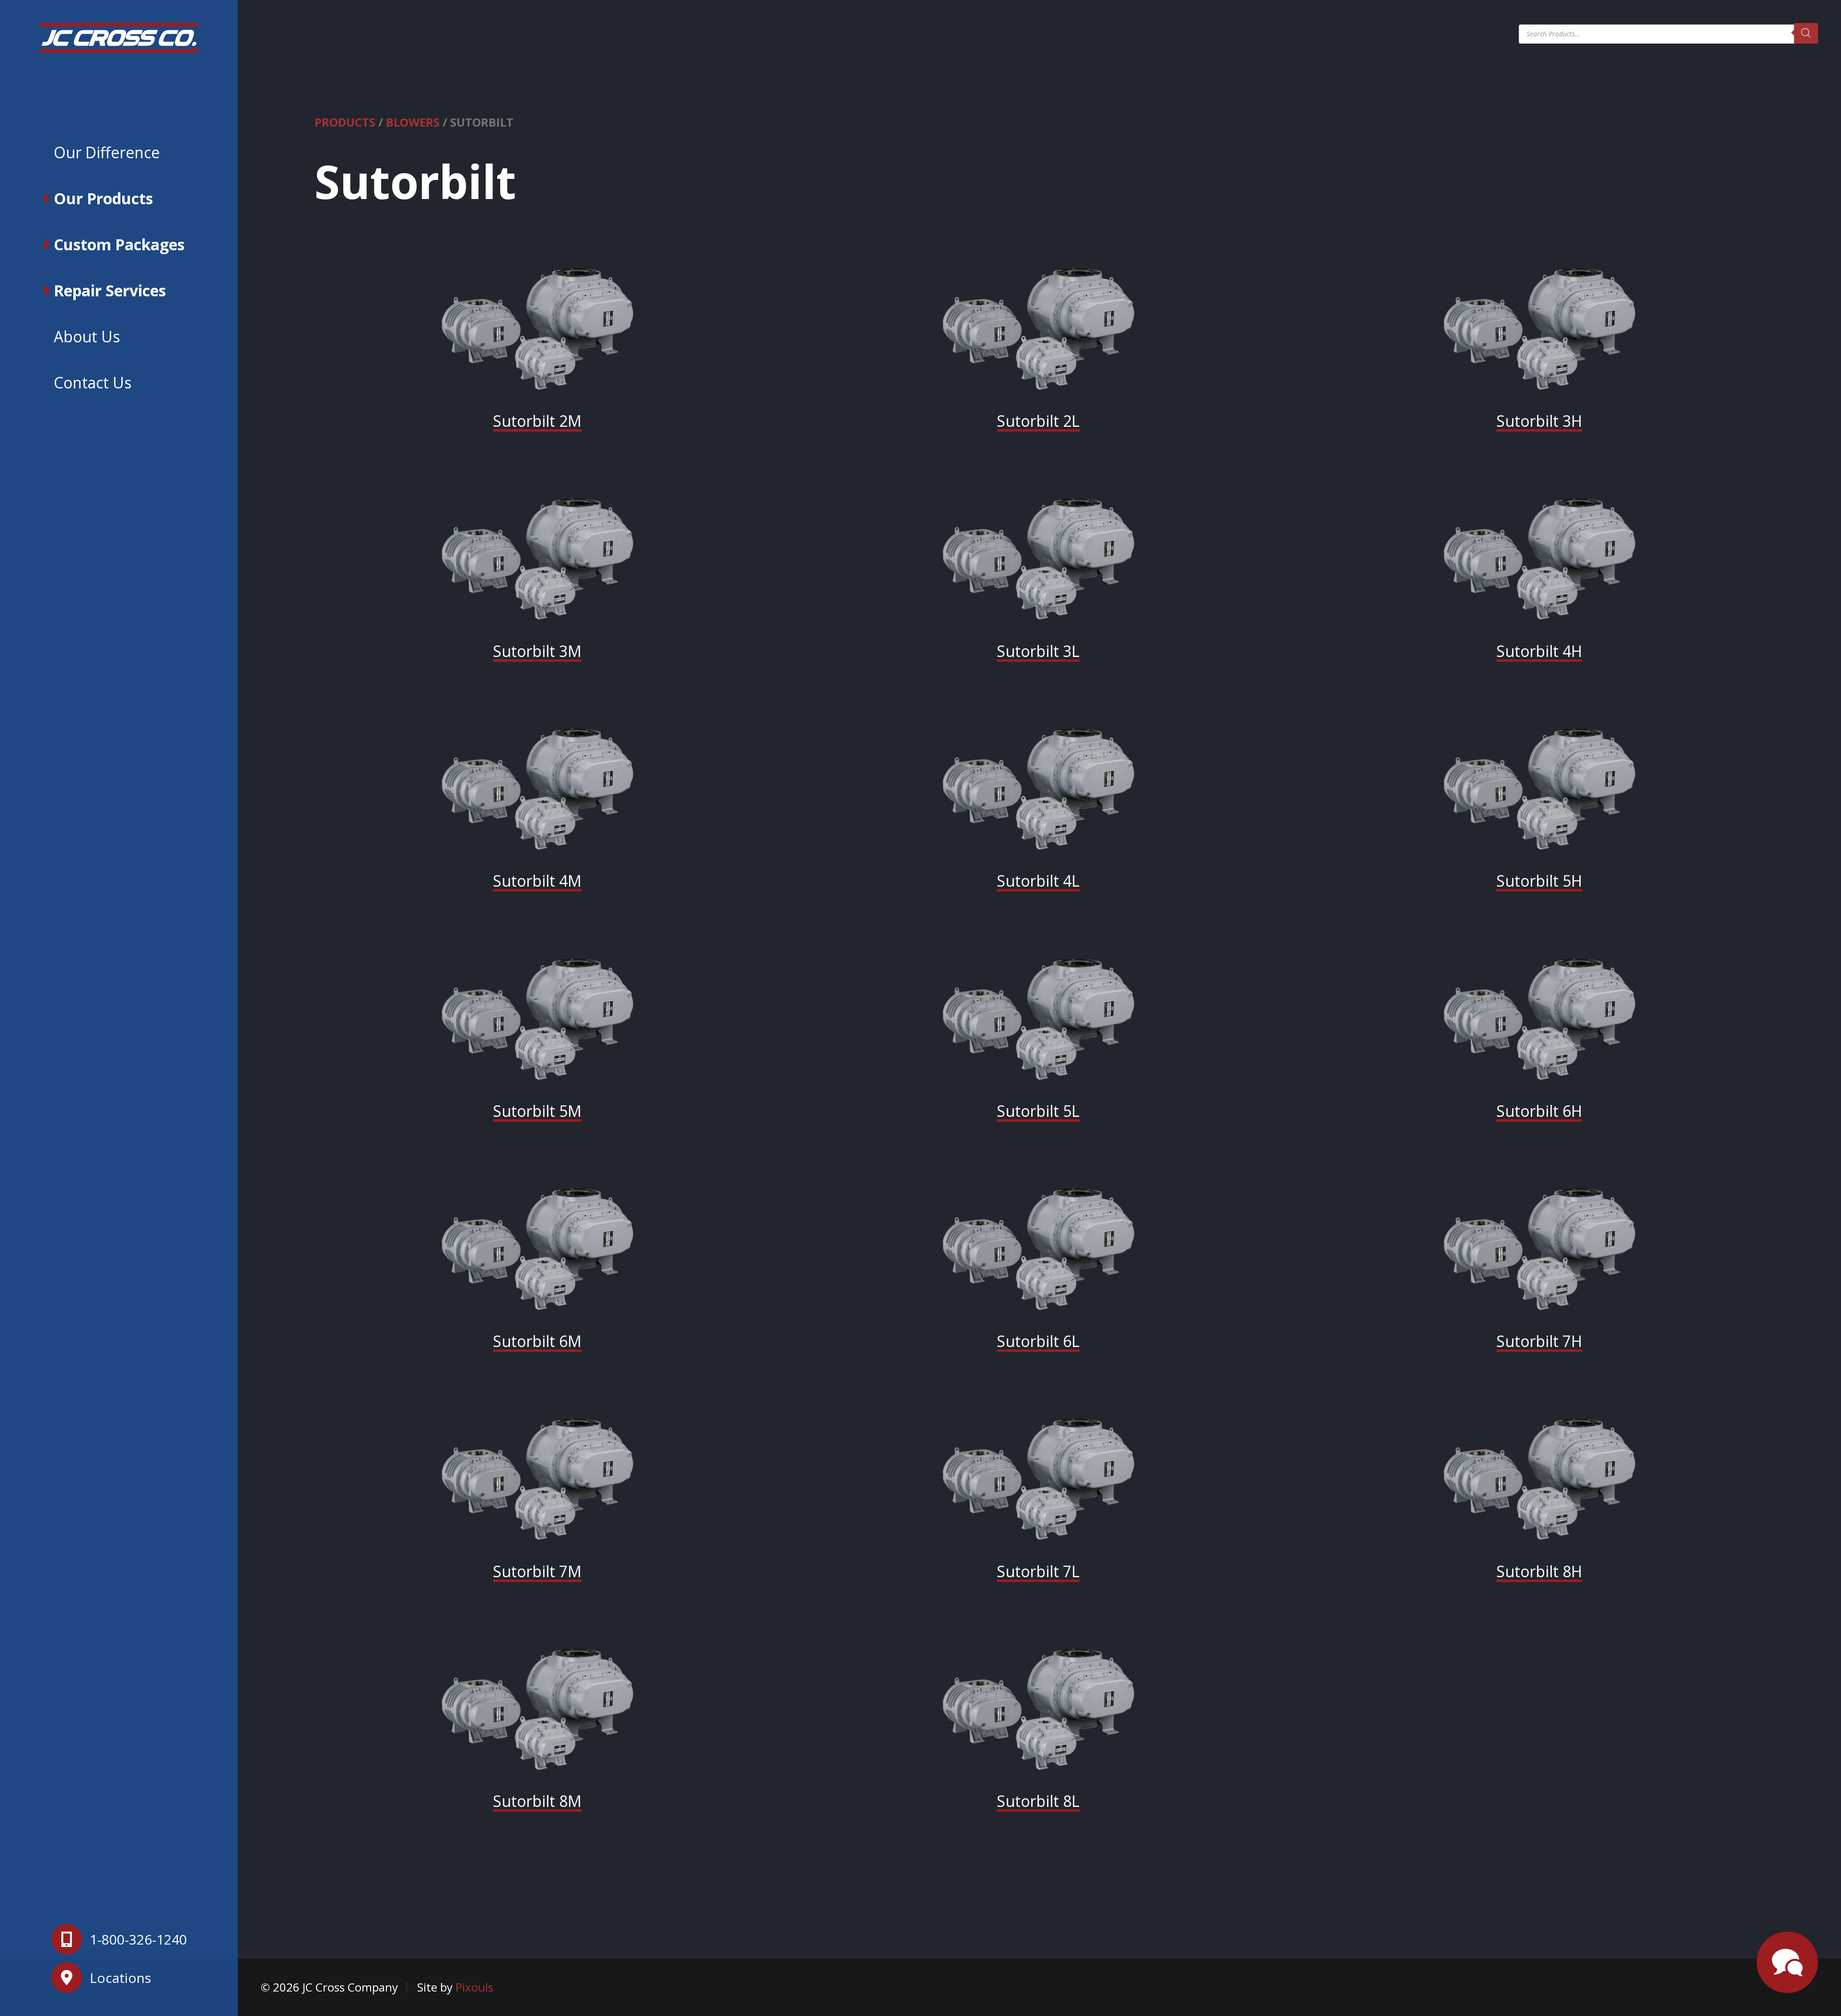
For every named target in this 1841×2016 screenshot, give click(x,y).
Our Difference (107, 152)
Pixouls (474, 1987)
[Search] (1806, 33)
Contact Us (93, 382)
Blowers (413, 122)
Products (345, 122)
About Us (87, 336)
